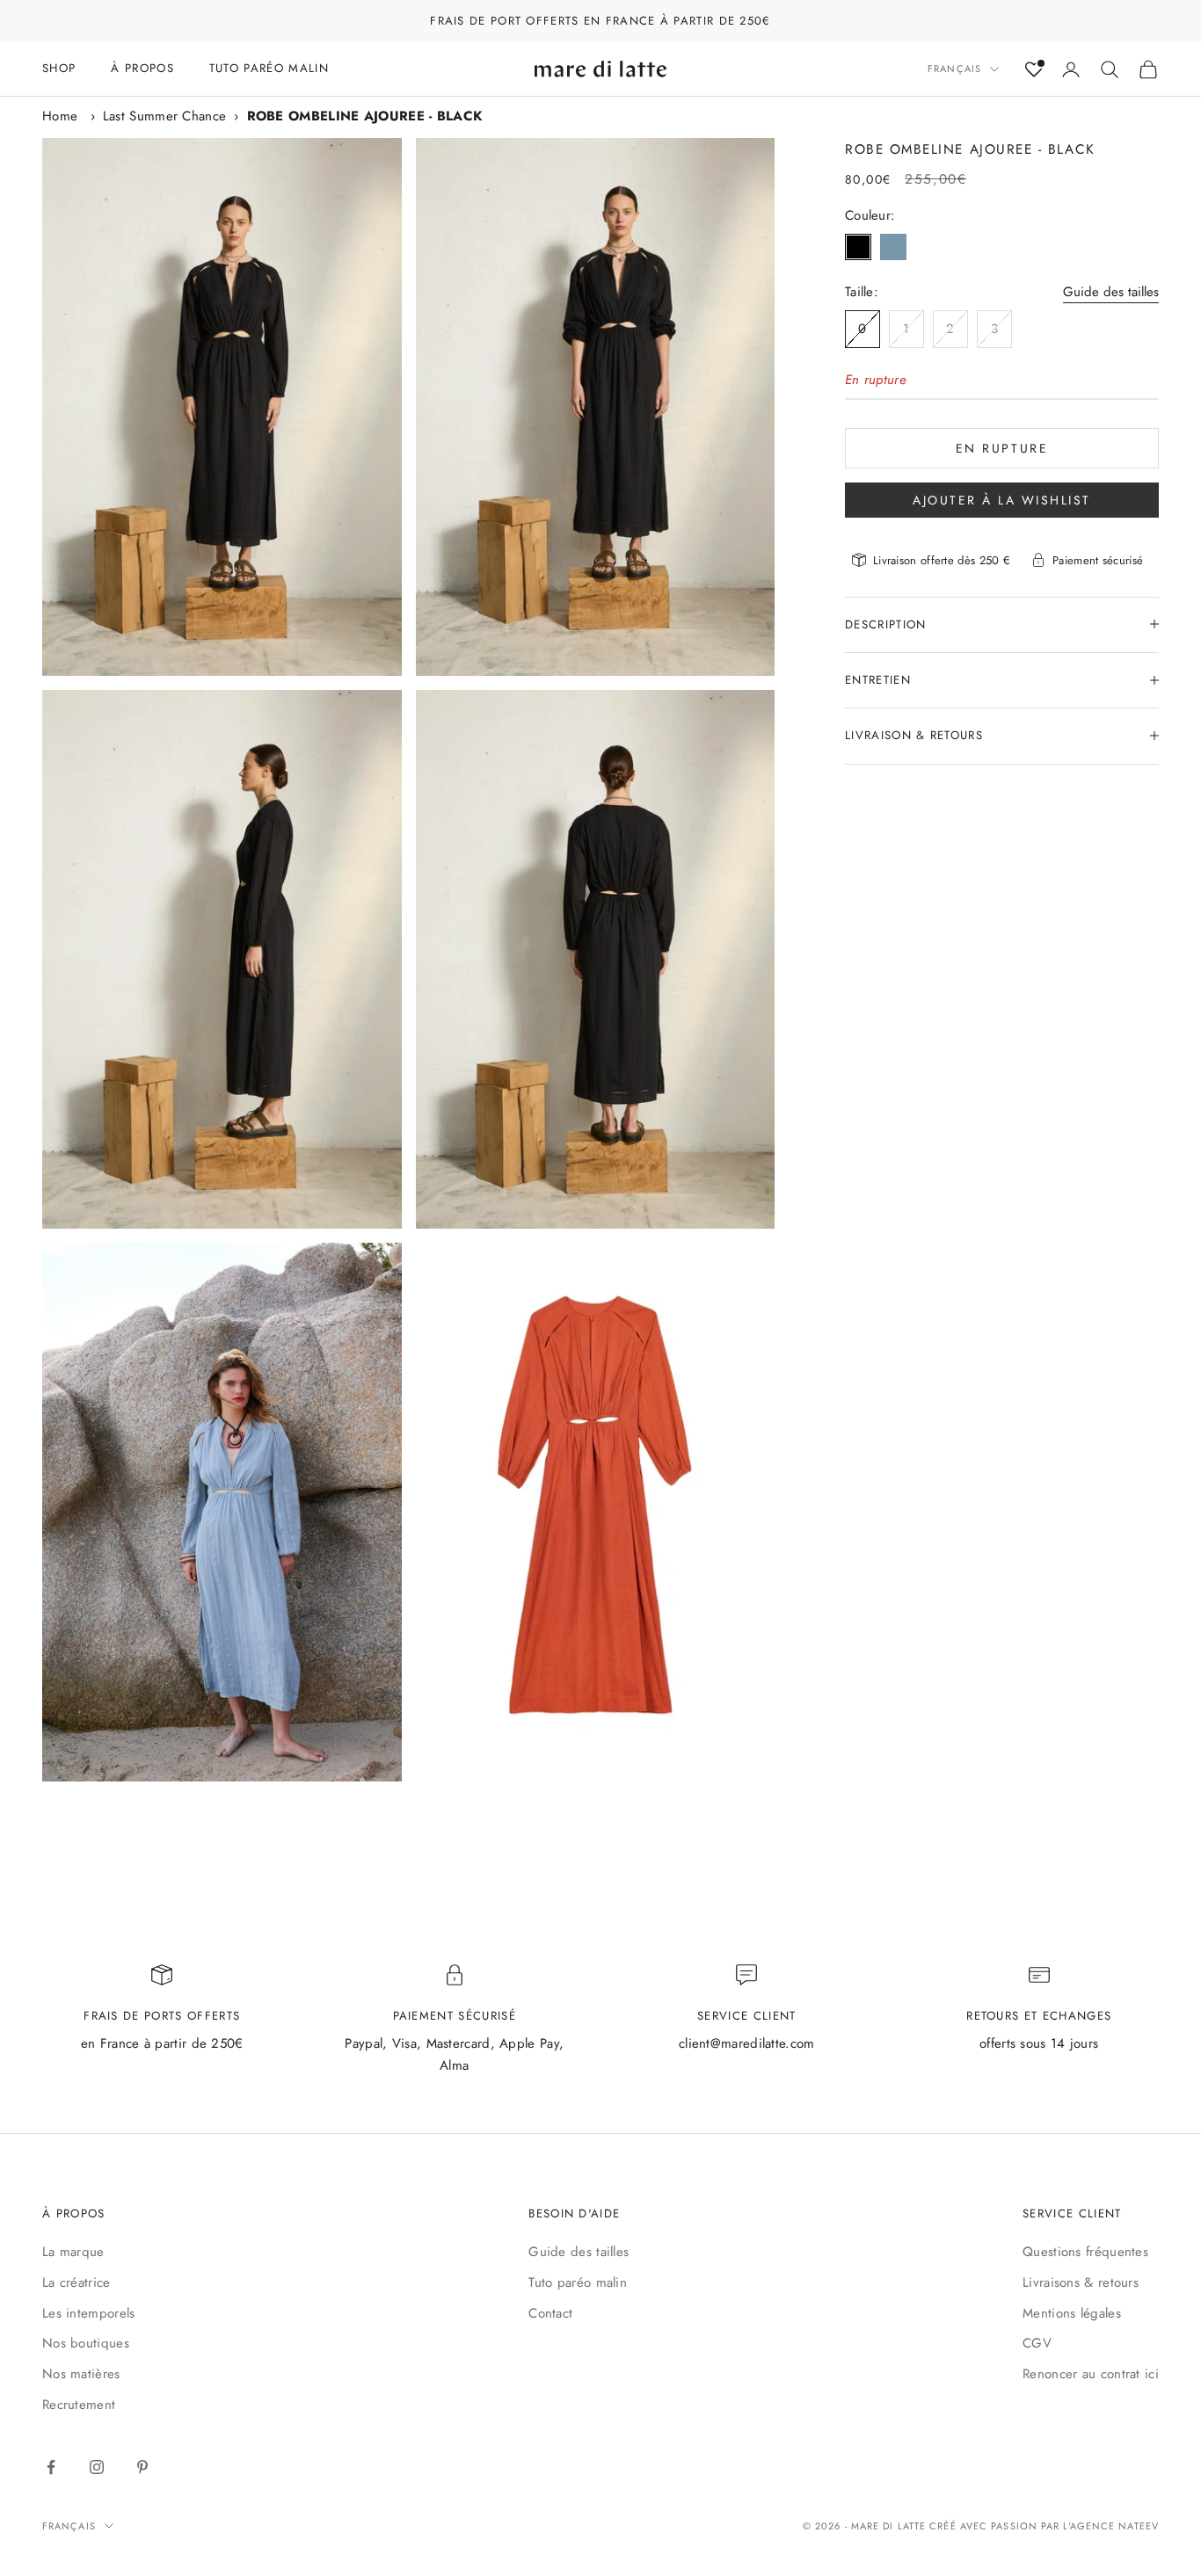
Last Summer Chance (164, 116)
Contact (550, 2313)
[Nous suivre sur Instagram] (97, 2467)
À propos (142, 68)
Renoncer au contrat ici (1091, 2374)
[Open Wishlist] (1034, 69)
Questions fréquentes (1085, 2252)
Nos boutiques (86, 2343)
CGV (1037, 2343)
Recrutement (79, 2405)
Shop (59, 68)
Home (60, 116)
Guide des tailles (1111, 292)
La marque (73, 2252)
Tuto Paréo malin (269, 68)
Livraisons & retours (1081, 2282)
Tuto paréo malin (578, 2282)
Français (954, 69)
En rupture (1002, 447)
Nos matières (81, 2374)
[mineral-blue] (893, 247)
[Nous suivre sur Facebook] (51, 2467)
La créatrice (76, 2282)
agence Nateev (1114, 2526)
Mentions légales (1072, 2313)
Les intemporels (89, 2313)
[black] (858, 247)
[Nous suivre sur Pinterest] (142, 2467)
